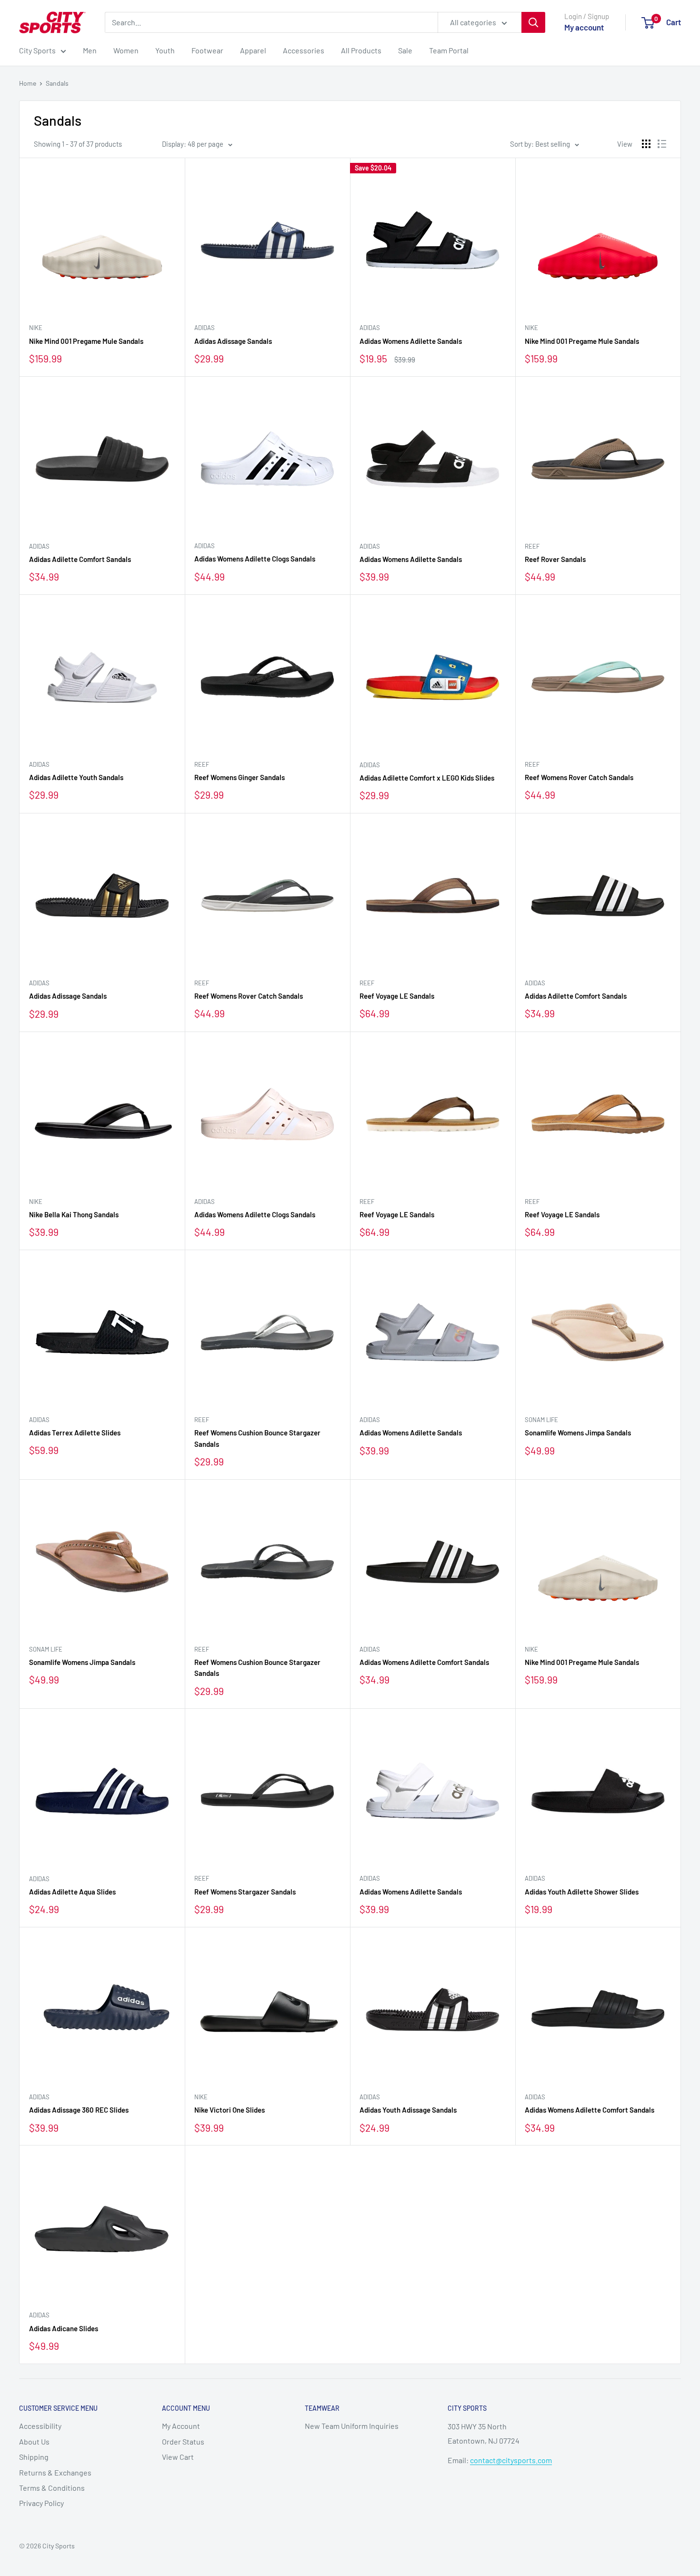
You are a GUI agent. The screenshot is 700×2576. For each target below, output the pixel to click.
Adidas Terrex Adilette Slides (75, 1433)
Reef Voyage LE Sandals (397, 996)
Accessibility (40, 2426)
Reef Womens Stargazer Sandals (245, 1892)
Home (28, 83)
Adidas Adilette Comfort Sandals (80, 559)
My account (584, 27)
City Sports (37, 50)
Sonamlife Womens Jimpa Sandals (578, 1433)
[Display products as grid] (646, 144)
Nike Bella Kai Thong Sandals (74, 1214)
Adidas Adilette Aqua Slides (72, 1892)
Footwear (207, 50)
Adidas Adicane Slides (64, 2328)
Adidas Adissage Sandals (233, 341)
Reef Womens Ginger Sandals (240, 777)
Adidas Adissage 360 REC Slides (80, 2110)
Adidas (39, 2315)
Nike (36, 328)
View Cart (178, 2457)
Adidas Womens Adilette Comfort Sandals (424, 1662)
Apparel (253, 50)
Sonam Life (541, 1420)
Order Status (183, 2441)
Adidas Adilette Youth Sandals (76, 777)
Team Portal (449, 50)
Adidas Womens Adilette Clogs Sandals (255, 559)
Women (126, 50)
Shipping (34, 2457)
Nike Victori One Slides (230, 2110)
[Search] (533, 22)
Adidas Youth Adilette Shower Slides (582, 1892)
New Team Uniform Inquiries (352, 2426)
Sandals (57, 83)
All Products (361, 50)
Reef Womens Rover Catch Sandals (579, 777)
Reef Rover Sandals (555, 559)
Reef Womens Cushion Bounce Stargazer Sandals (257, 1438)
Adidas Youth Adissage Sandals (408, 2110)
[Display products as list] (662, 144)
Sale (405, 50)
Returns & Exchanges (55, 2472)
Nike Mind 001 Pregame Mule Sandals (86, 341)
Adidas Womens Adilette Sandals (411, 341)
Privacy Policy (41, 2503)
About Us (34, 2441)
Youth (165, 50)
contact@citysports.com (511, 2460)
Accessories (304, 50)
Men (90, 50)
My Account (181, 2426)
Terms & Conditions (52, 2488)
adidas (205, 328)
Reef (532, 546)
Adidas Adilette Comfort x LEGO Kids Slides (427, 778)
